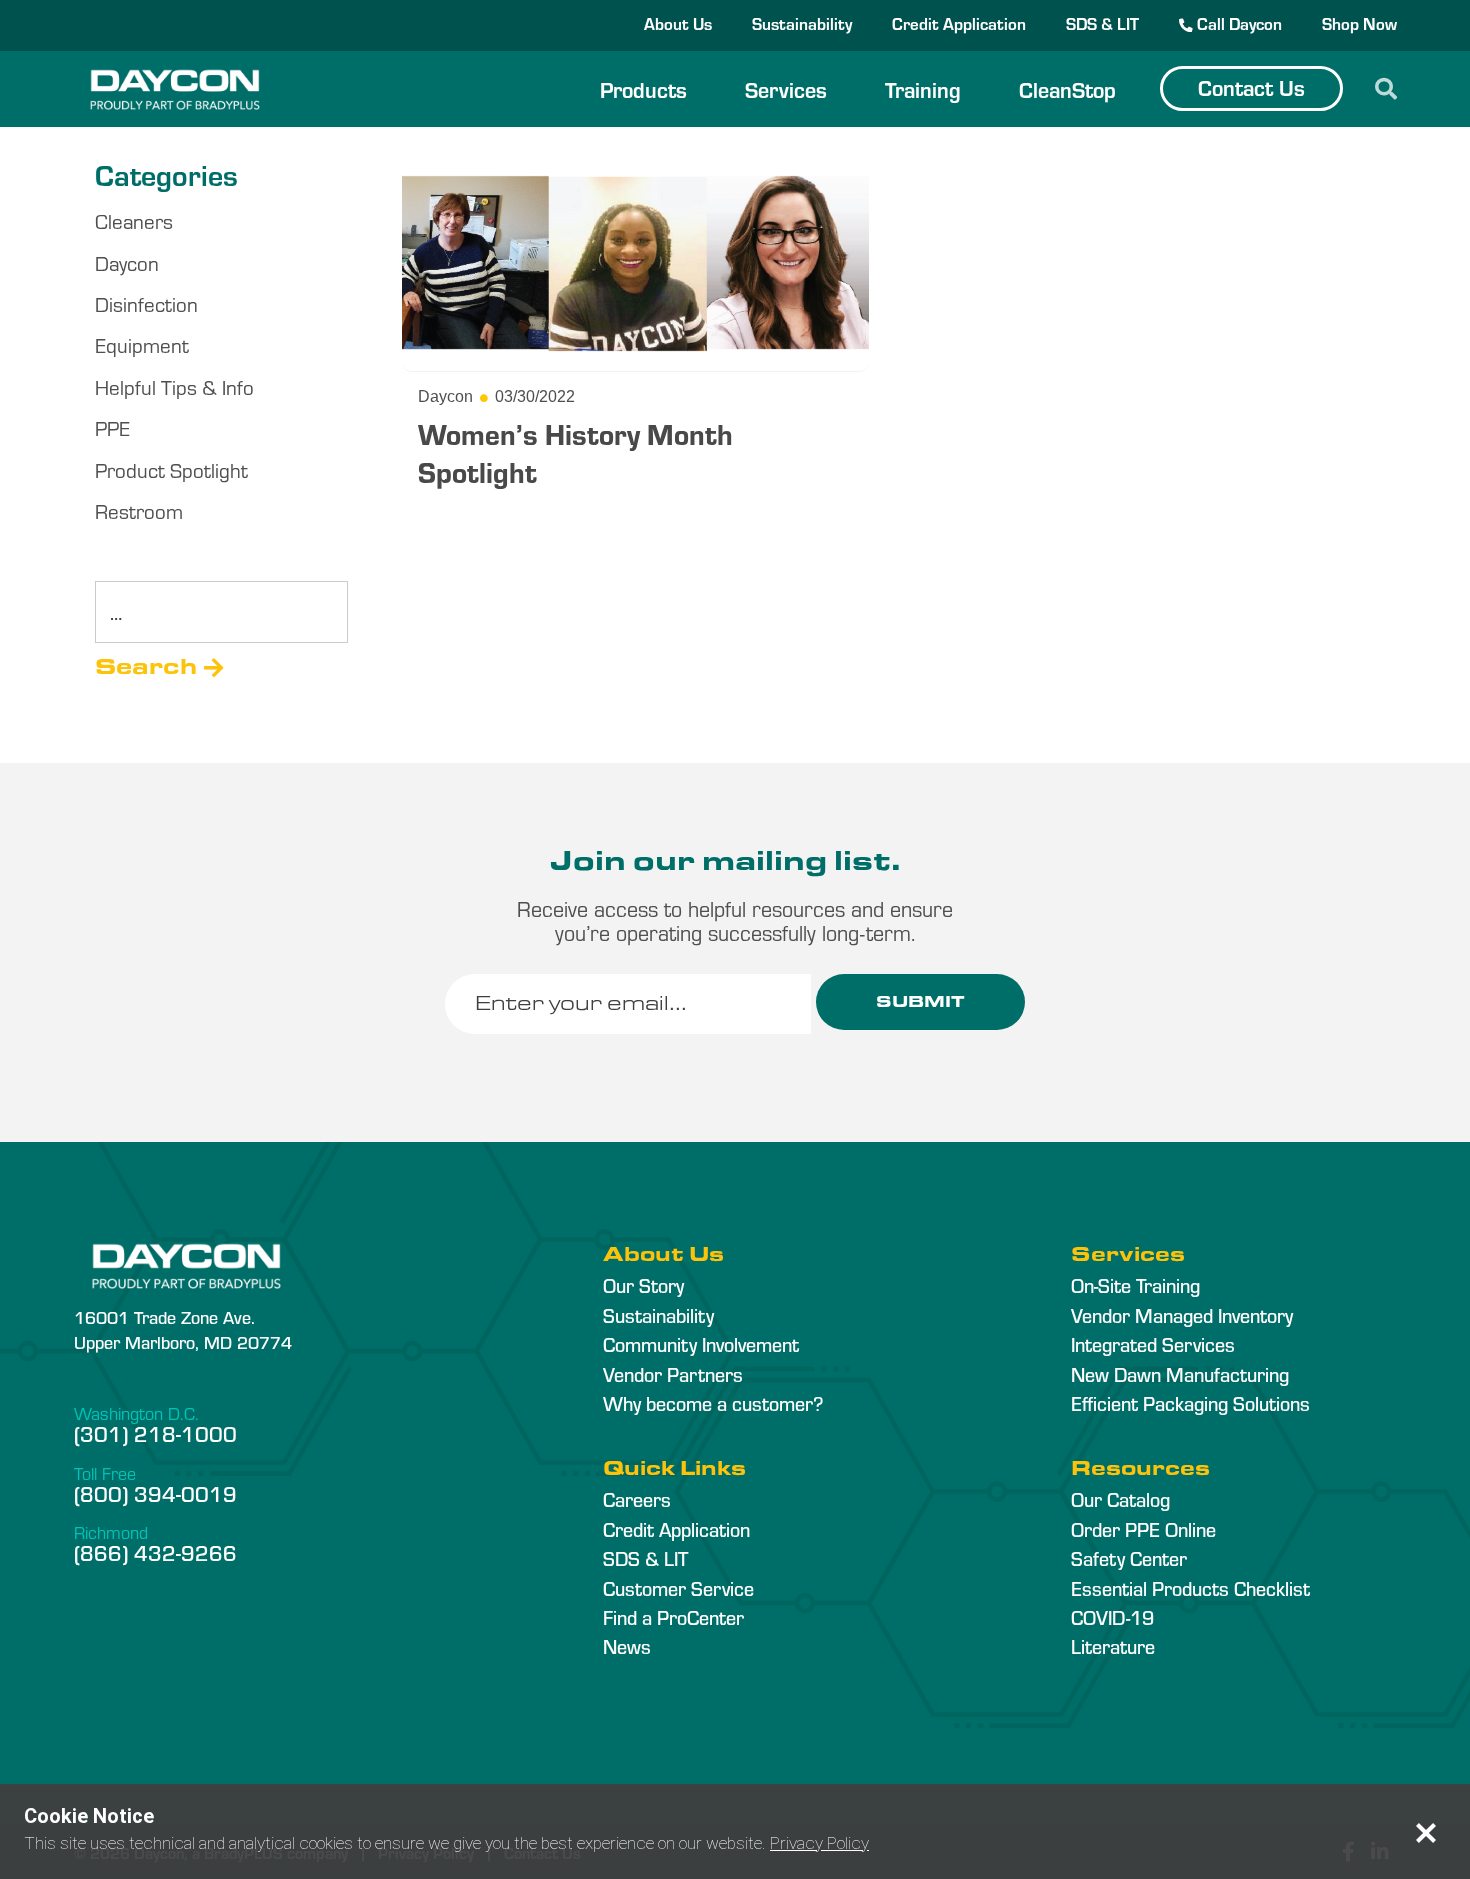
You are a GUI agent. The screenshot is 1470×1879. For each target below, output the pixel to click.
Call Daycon (1237, 23)
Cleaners (134, 220)
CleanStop (1067, 89)
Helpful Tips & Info (174, 386)
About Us (678, 23)
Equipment (142, 344)
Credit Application (959, 23)
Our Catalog (1120, 1499)
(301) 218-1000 (155, 1433)
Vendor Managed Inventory (1182, 1315)
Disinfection (146, 303)
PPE (112, 427)
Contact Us (1251, 87)
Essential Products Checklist (1190, 1588)
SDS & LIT (1102, 23)
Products (643, 89)
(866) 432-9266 (155, 1552)
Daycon (127, 262)
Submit (920, 1001)
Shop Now (1359, 23)
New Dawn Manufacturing (1180, 1374)
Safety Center (1129, 1558)
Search (146, 666)
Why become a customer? (713, 1403)
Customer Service (678, 1588)
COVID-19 (1112, 1617)
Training (923, 89)
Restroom (139, 510)
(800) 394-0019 (155, 1493)
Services (786, 89)
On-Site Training (1135, 1285)
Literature (1113, 1646)
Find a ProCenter (673, 1617)
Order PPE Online (1143, 1529)
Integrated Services (1153, 1344)
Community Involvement (701, 1344)
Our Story (643, 1285)
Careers (637, 1499)
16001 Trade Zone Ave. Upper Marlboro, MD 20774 (183, 1329)
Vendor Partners (673, 1374)
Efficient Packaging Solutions (1190, 1403)
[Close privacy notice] (1426, 1833)
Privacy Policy (819, 1843)
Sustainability (802, 23)
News (627, 1646)
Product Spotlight (171, 469)
